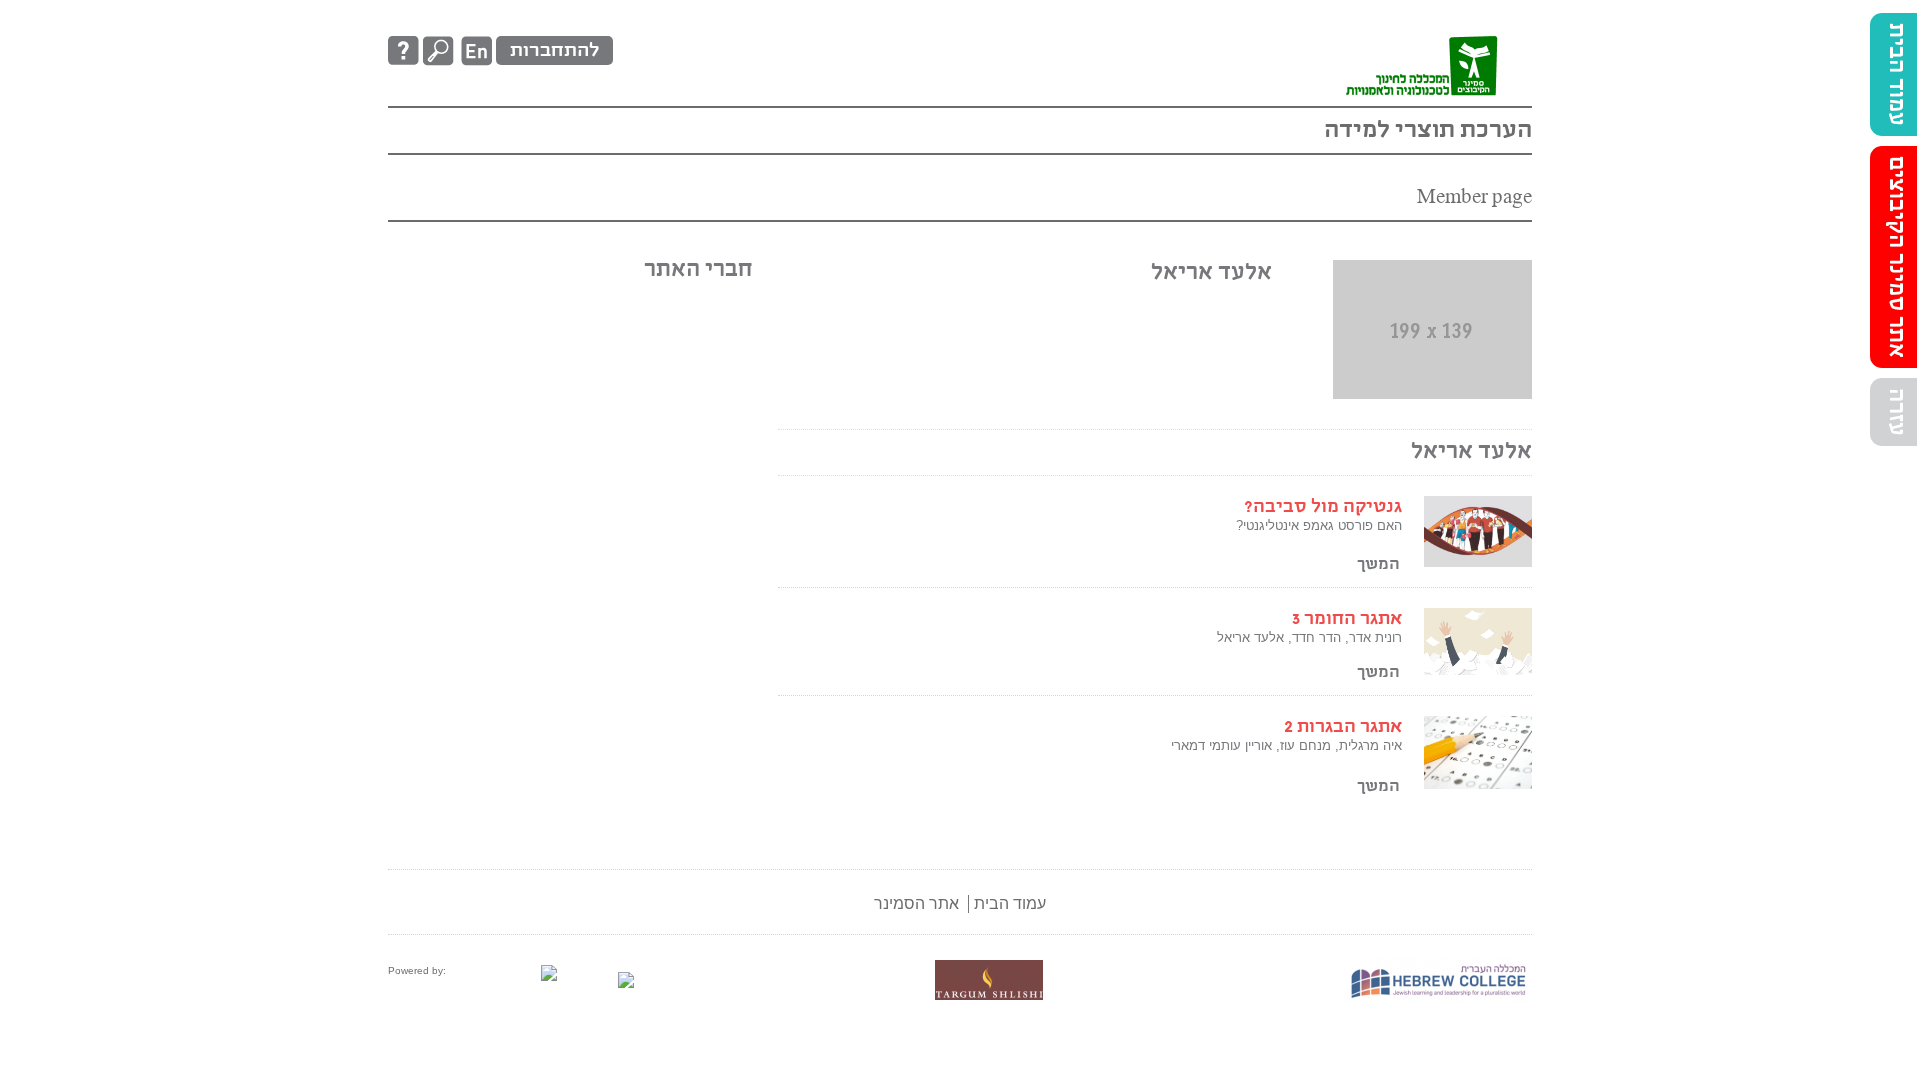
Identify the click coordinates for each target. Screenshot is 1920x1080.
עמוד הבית (1896, 74)
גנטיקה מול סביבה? (1323, 507)
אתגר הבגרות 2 (1343, 727)
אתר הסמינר (916, 903)
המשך (1378, 564)
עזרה (1896, 412)
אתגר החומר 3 (1347, 619)
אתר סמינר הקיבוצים (1896, 257)
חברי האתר (698, 270)
